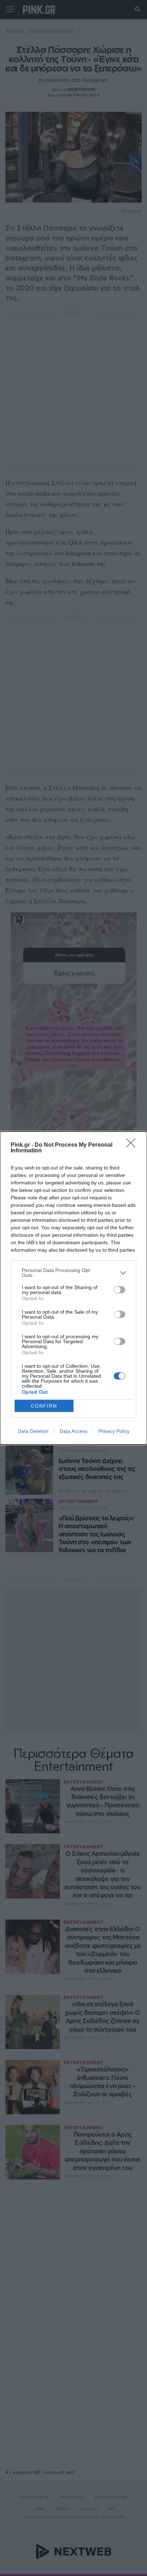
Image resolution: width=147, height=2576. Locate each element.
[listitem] (73, 1273)
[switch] (120, 1290)
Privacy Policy (114, 1431)
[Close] (133, 1145)
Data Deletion (33, 1431)
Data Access (73, 1431)
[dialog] (73, 1288)
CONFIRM (44, 1406)
